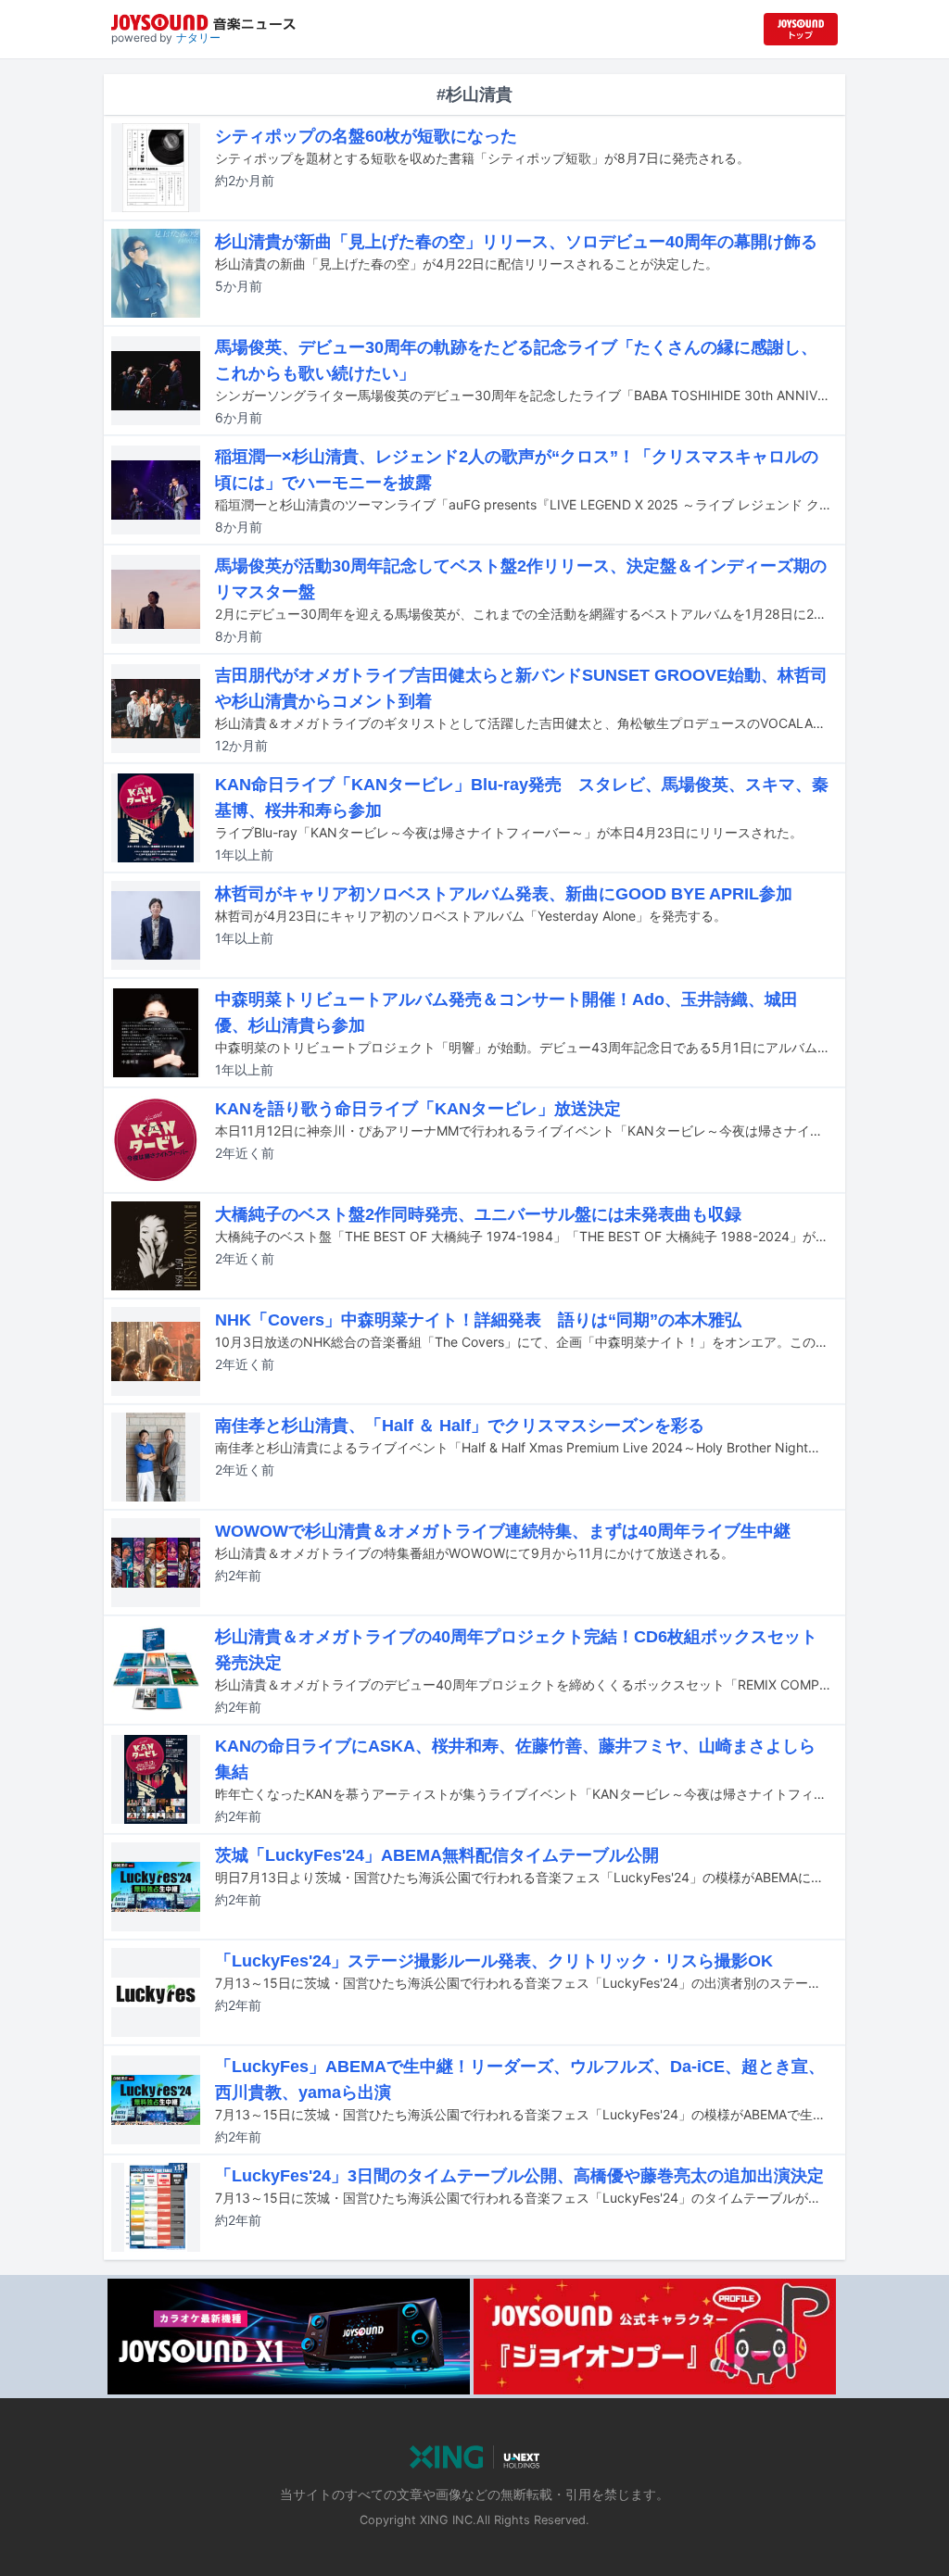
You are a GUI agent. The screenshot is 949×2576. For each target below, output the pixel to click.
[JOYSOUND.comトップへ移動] (801, 29)
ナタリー (198, 38)
